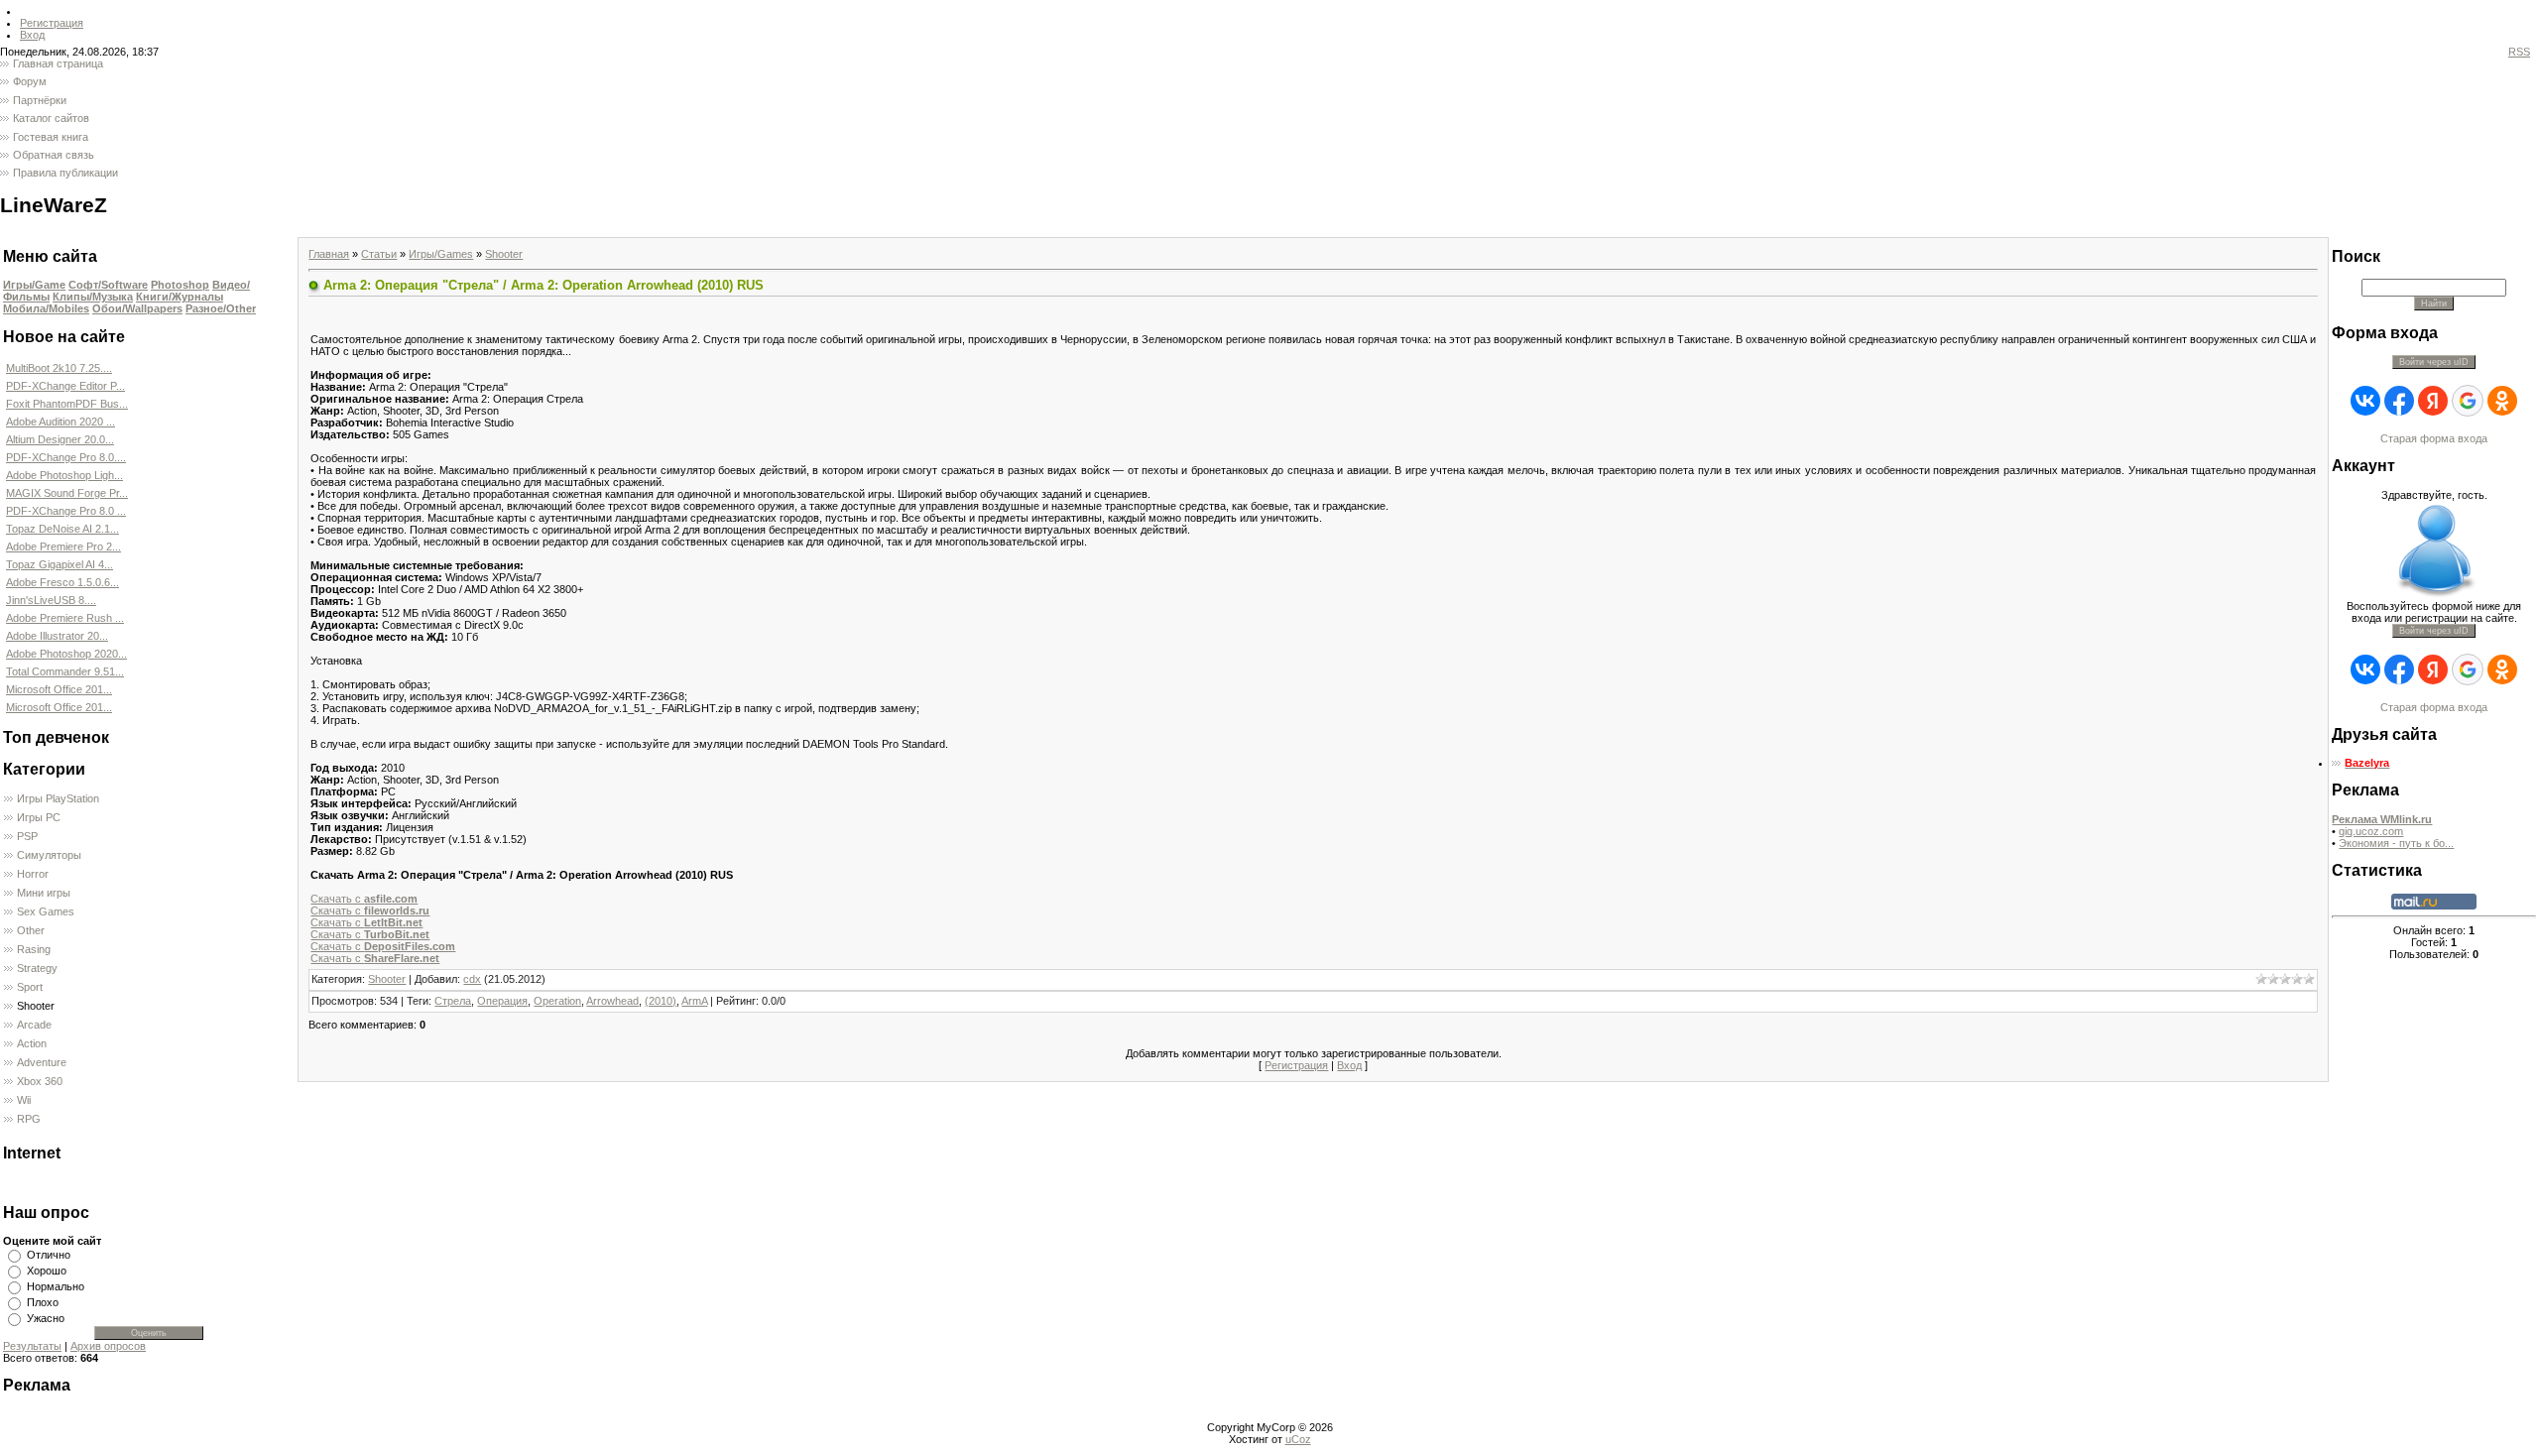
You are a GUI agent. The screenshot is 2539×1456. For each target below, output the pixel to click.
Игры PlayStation (58, 798)
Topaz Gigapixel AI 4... (60, 564)
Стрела (453, 1001)
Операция (502, 1001)
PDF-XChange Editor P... (65, 386)
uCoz (1298, 1439)
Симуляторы (49, 855)
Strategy (37, 968)
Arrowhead (612, 1001)
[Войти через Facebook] (2399, 401)
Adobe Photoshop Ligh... (64, 475)
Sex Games (46, 911)
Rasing (34, 949)
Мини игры (44, 893)
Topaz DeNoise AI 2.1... (62, 529)
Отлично (49, 1255)
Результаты (32, 1346)
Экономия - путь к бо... (2396, 843)
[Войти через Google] (2468, 401)
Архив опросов (108, 1346)
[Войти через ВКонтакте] (2365, 401)
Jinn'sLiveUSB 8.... (51, 600)
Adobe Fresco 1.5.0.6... (62, 582)
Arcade (34, 1025)
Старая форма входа (2434, 438)
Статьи (379, 254)
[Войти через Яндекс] (2433, 401)
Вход (32, 35)
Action (32, 1043)
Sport (30, 987)
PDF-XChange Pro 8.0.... (66, 457)
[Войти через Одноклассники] (2502, 401)
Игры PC (39, 817)
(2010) (661, 1001)
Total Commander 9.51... (65, 671)
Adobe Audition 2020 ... (60, 422)
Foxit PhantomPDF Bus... (67, 404)
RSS (2519, 52)
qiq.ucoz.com (2371, 831)
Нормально (56, 1286)
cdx (472, 979)
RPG (29, 1119)
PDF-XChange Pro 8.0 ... (66, 511)
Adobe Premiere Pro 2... (63, 546)
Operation (557, 1001)
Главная (329, 254)
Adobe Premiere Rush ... (65, 618)
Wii (24, 1100)
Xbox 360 (40, 1081)
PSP (27, 836)
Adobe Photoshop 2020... (66, 654)
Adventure (42, 1062)
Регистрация (52, 23)
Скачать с (364, 899)
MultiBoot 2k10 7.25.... (59, 368)
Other (31, 930)
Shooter (36, 1006)
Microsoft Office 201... (59, 689)
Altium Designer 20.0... (60, 439)
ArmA (694, 1001)
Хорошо (47, 1271)
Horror (33, 874)
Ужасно (46, 1318)
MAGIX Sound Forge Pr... (67, 493)
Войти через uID (2434, 362)
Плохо (43, 1302)
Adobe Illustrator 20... (57, 636)
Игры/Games (441, 254)
